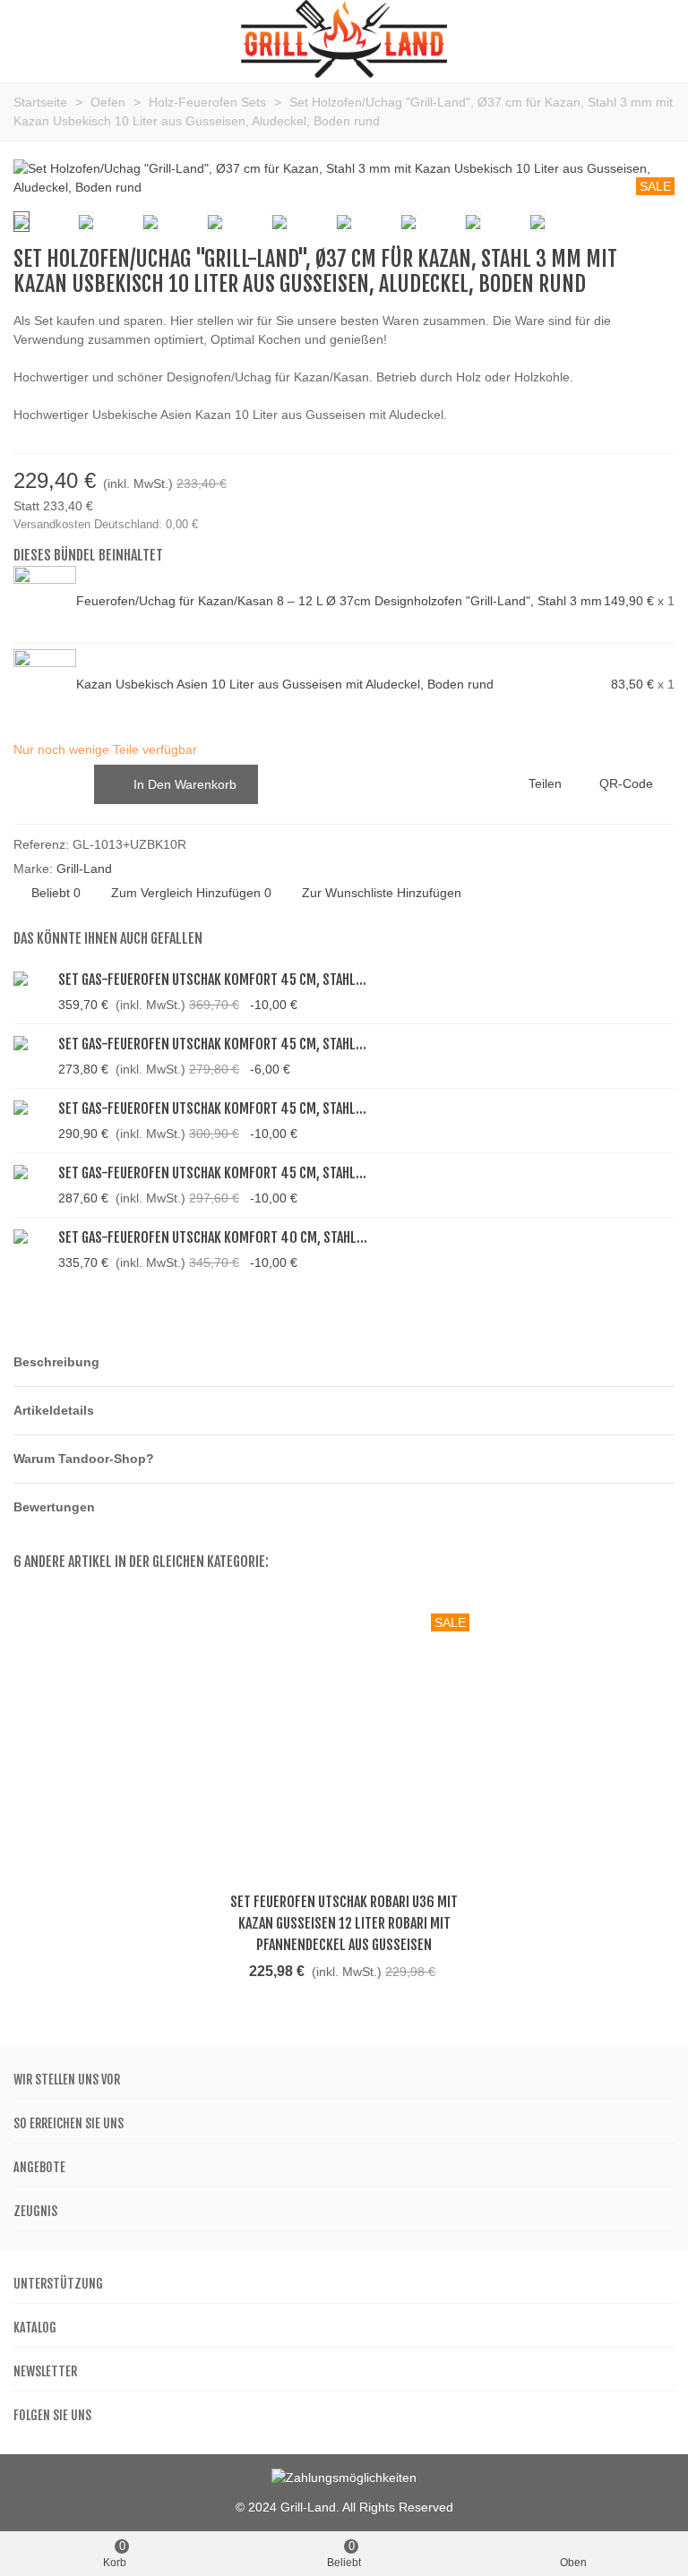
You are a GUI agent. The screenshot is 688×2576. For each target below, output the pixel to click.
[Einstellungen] (658, 39)
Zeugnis (35, 2211)
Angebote (39, 2167)
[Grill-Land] (344, 39)
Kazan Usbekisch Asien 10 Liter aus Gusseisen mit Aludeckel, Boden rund (285, 684)
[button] (344, 1362)
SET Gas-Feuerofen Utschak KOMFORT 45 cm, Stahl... (212, 980)
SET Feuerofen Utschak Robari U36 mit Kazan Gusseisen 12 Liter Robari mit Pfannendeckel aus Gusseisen (344, 1923)
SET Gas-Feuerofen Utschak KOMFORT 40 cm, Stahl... (213, 1237)
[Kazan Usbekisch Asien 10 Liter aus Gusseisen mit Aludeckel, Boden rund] (45, 685)
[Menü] (30, 39)
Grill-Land (84, 869)
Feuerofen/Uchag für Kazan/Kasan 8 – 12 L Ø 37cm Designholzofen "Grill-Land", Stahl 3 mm (339, 601)
